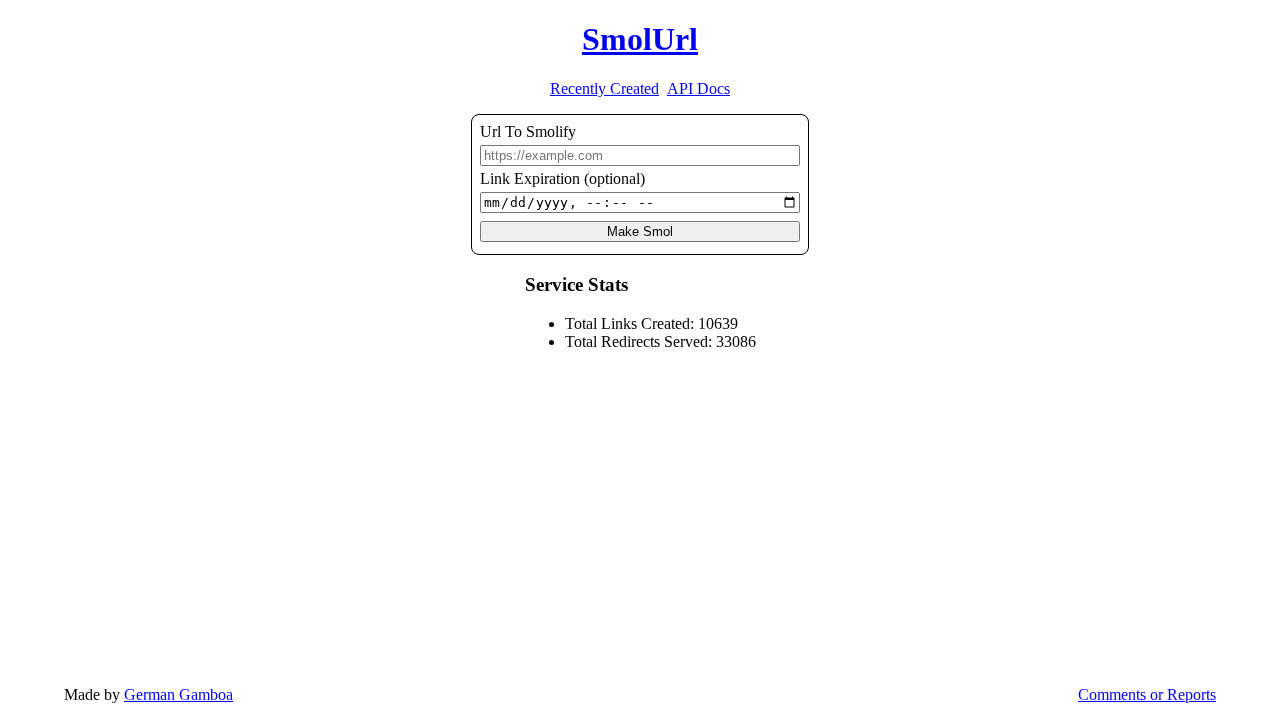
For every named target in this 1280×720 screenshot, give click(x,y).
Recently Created (604, 88)
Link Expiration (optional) (562, 178)
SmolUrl (640, 39)
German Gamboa (178, 694)
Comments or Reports (1147, 694)
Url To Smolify (528, 131)
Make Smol (640, 231)
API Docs (698, 88)
